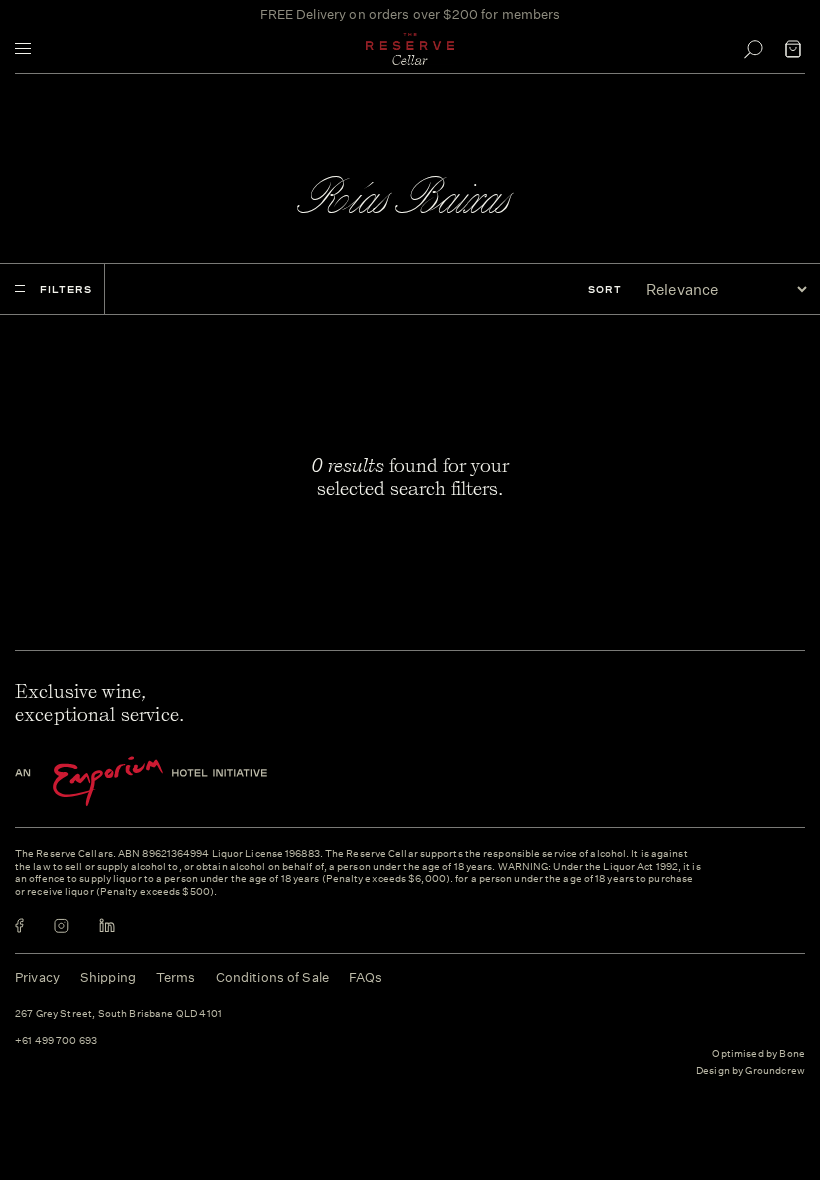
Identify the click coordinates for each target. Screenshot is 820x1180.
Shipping (108, 977)
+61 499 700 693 (56, 1041)
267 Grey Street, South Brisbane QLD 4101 (118, 1014)
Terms (176, 977)
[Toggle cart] (793, 49)
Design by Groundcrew (750, 1071)
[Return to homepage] (410, 49)
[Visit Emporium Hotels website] (175, 781)
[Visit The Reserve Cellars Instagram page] (61, 925)
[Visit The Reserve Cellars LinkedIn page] (107, 925)
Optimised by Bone (758, 1054)
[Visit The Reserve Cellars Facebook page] (19, 925)
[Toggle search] (753, 49)
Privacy (37, 977)
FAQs (366, 977)
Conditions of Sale (272, 977)
